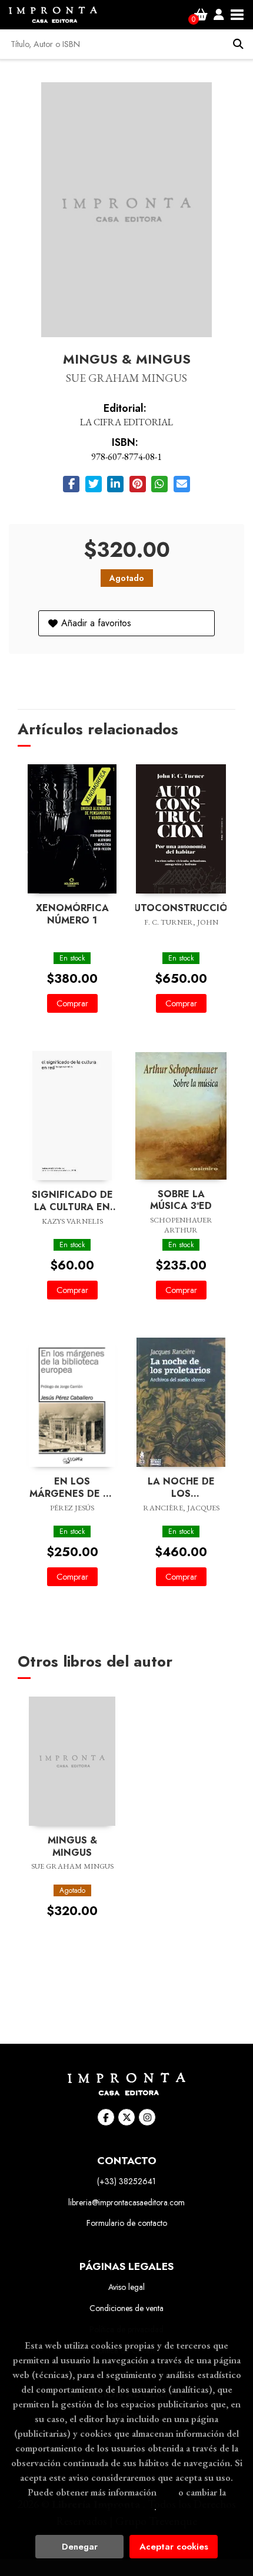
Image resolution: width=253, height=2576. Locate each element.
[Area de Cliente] (219, 15)
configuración (125, 2507)
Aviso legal (126, 2287)
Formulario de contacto (127, 2223)
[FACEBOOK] (106, 2117)
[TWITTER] (126, 2117)
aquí (167, 2492)
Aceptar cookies (174, 2547)
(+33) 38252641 (126, 2181)
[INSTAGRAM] (147, 2117)
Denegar (80, 2547)
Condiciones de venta (126, 2308)
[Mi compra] (201, 15)
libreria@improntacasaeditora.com (126, 2202)
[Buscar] (238, 44)
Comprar (72, 1003)
